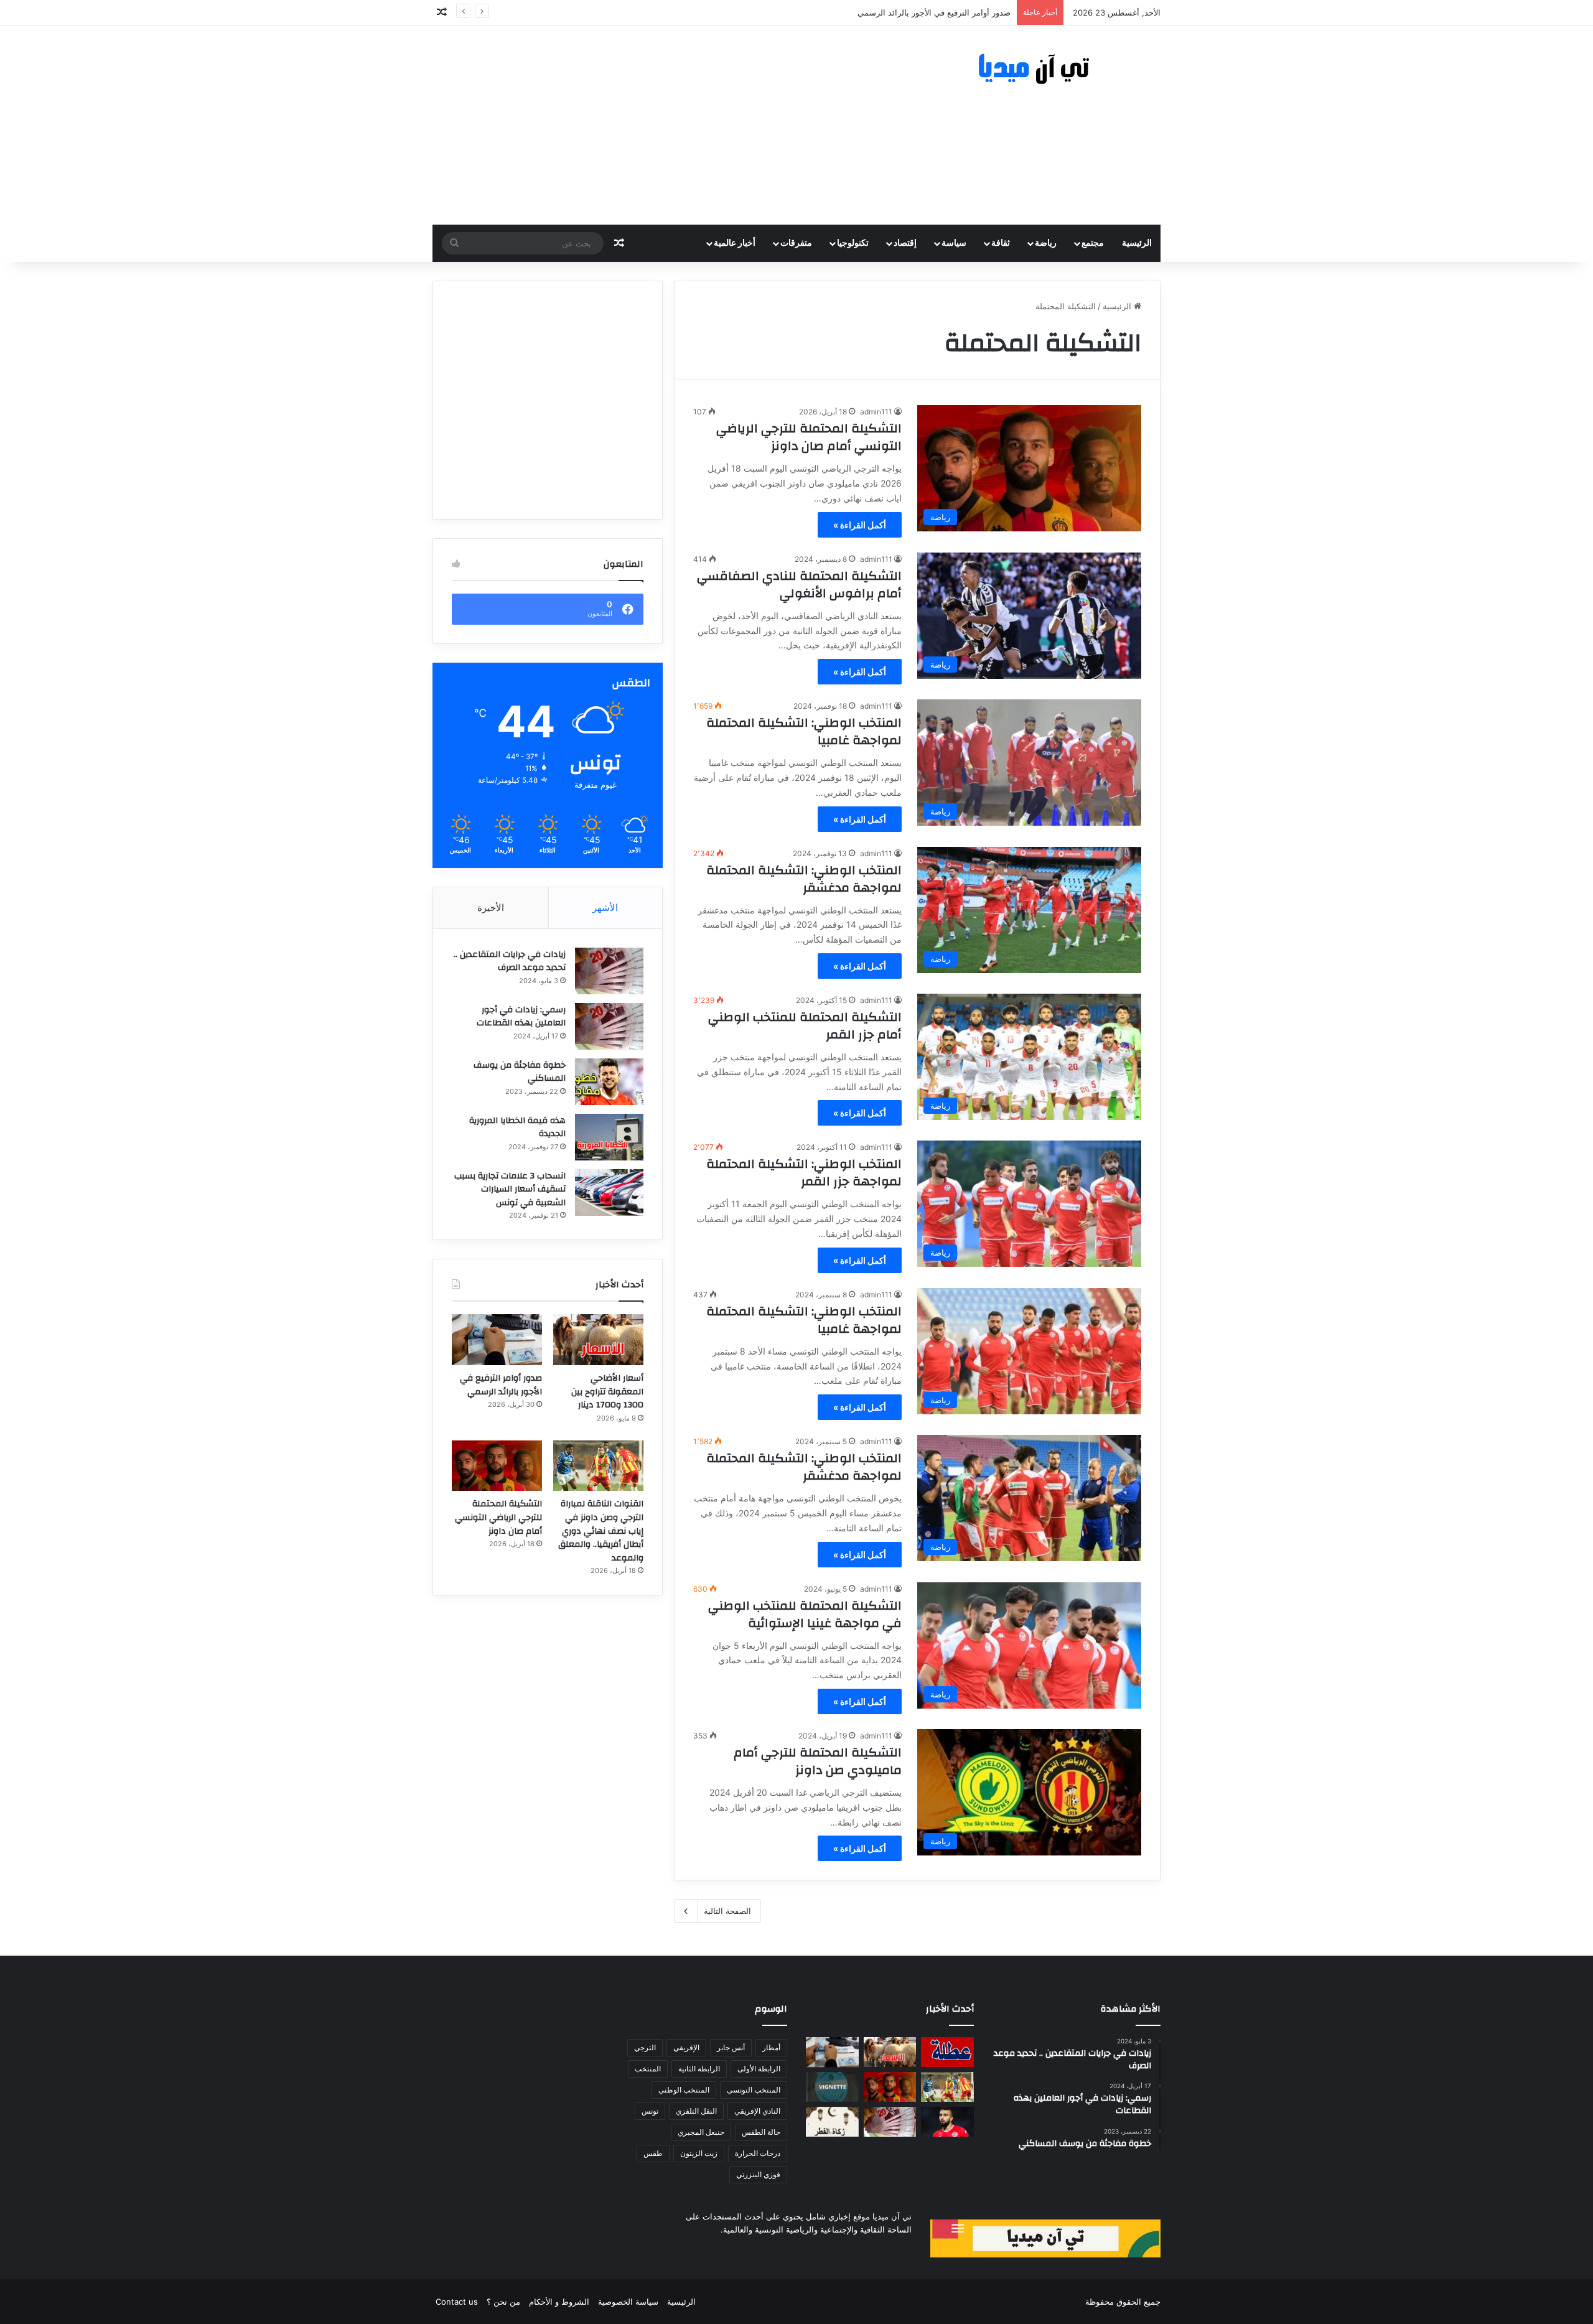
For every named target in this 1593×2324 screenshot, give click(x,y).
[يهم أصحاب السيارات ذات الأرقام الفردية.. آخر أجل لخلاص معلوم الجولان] (832, 2087)
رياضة (1046, 243)
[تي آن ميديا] (1045, 69)
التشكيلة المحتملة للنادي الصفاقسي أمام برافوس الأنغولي (799, 585)
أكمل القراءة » (860, 525)
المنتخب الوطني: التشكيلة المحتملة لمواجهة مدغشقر (804, 879)
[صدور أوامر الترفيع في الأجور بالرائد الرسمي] (497, 1340)
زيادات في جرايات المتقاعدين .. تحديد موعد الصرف (510, 961)
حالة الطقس (761, 2132)
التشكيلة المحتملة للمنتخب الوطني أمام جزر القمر (805, 1026)
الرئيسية (1137, 243)
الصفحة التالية (727, 1911)
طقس (653, 2153)
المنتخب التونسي (754, 2090)
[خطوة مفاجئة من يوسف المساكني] (609, 1082)
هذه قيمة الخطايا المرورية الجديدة (517, 1127)
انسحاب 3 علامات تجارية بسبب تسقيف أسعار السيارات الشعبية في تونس (510, 1189)
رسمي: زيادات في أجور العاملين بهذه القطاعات (521, 1017)
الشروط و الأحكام (559, 2302)
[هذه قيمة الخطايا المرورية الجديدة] (609, 1137)
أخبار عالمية (735, 243)
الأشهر (605, 908)
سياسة (954, 243)
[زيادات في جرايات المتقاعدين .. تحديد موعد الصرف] (609, 971)
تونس (650, 2111)
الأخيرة (491, 908)
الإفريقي (686, 2047)
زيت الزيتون (699, 2153)
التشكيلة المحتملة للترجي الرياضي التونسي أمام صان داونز (809, 437)
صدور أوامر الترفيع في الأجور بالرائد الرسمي (501, 1385)
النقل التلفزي (696, 2111)
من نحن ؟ (503, 2302)
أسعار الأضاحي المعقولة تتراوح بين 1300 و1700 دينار (607, 1392)
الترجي (645, 2047)
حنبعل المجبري (701, 2132)
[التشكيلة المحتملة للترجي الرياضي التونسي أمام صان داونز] (497, 1466)
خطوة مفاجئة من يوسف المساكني (520, 1072)
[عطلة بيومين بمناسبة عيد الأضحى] (947, 2052)
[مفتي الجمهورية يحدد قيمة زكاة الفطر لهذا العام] (832, 2122)
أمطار (771, 2047)
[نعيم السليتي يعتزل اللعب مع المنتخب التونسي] (947, 2122)
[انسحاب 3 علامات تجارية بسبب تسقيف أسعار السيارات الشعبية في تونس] (609, 1192)
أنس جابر (731, 2047)
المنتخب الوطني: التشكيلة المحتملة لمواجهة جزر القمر (804, 1173)
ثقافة (1001, 243)
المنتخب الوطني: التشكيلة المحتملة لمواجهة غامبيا (804, 731)
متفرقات (796, 243)
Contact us (457, 2302)
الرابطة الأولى (759, 2069)
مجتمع (1093, 243)
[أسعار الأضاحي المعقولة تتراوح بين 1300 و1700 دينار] (598, 1340)
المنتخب (648, 2069)
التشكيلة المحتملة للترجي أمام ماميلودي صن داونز (818, 1761)
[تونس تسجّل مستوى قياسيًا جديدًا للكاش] (890, 2122)
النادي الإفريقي (757, 2111)
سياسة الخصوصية (628, 2302)
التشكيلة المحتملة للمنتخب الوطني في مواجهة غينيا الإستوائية (805, 1614)
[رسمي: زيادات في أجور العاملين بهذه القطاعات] (609, 1026)
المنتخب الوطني (684, 2090)
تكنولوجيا (853, 243)
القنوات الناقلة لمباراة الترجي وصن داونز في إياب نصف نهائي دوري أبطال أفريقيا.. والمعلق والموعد (601, 1531)
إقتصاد (905, 243)
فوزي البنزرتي (758, 2174)
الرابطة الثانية (699, 2069)
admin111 (876, 412)
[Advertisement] (672, 125)
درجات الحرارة (758, 2153)
